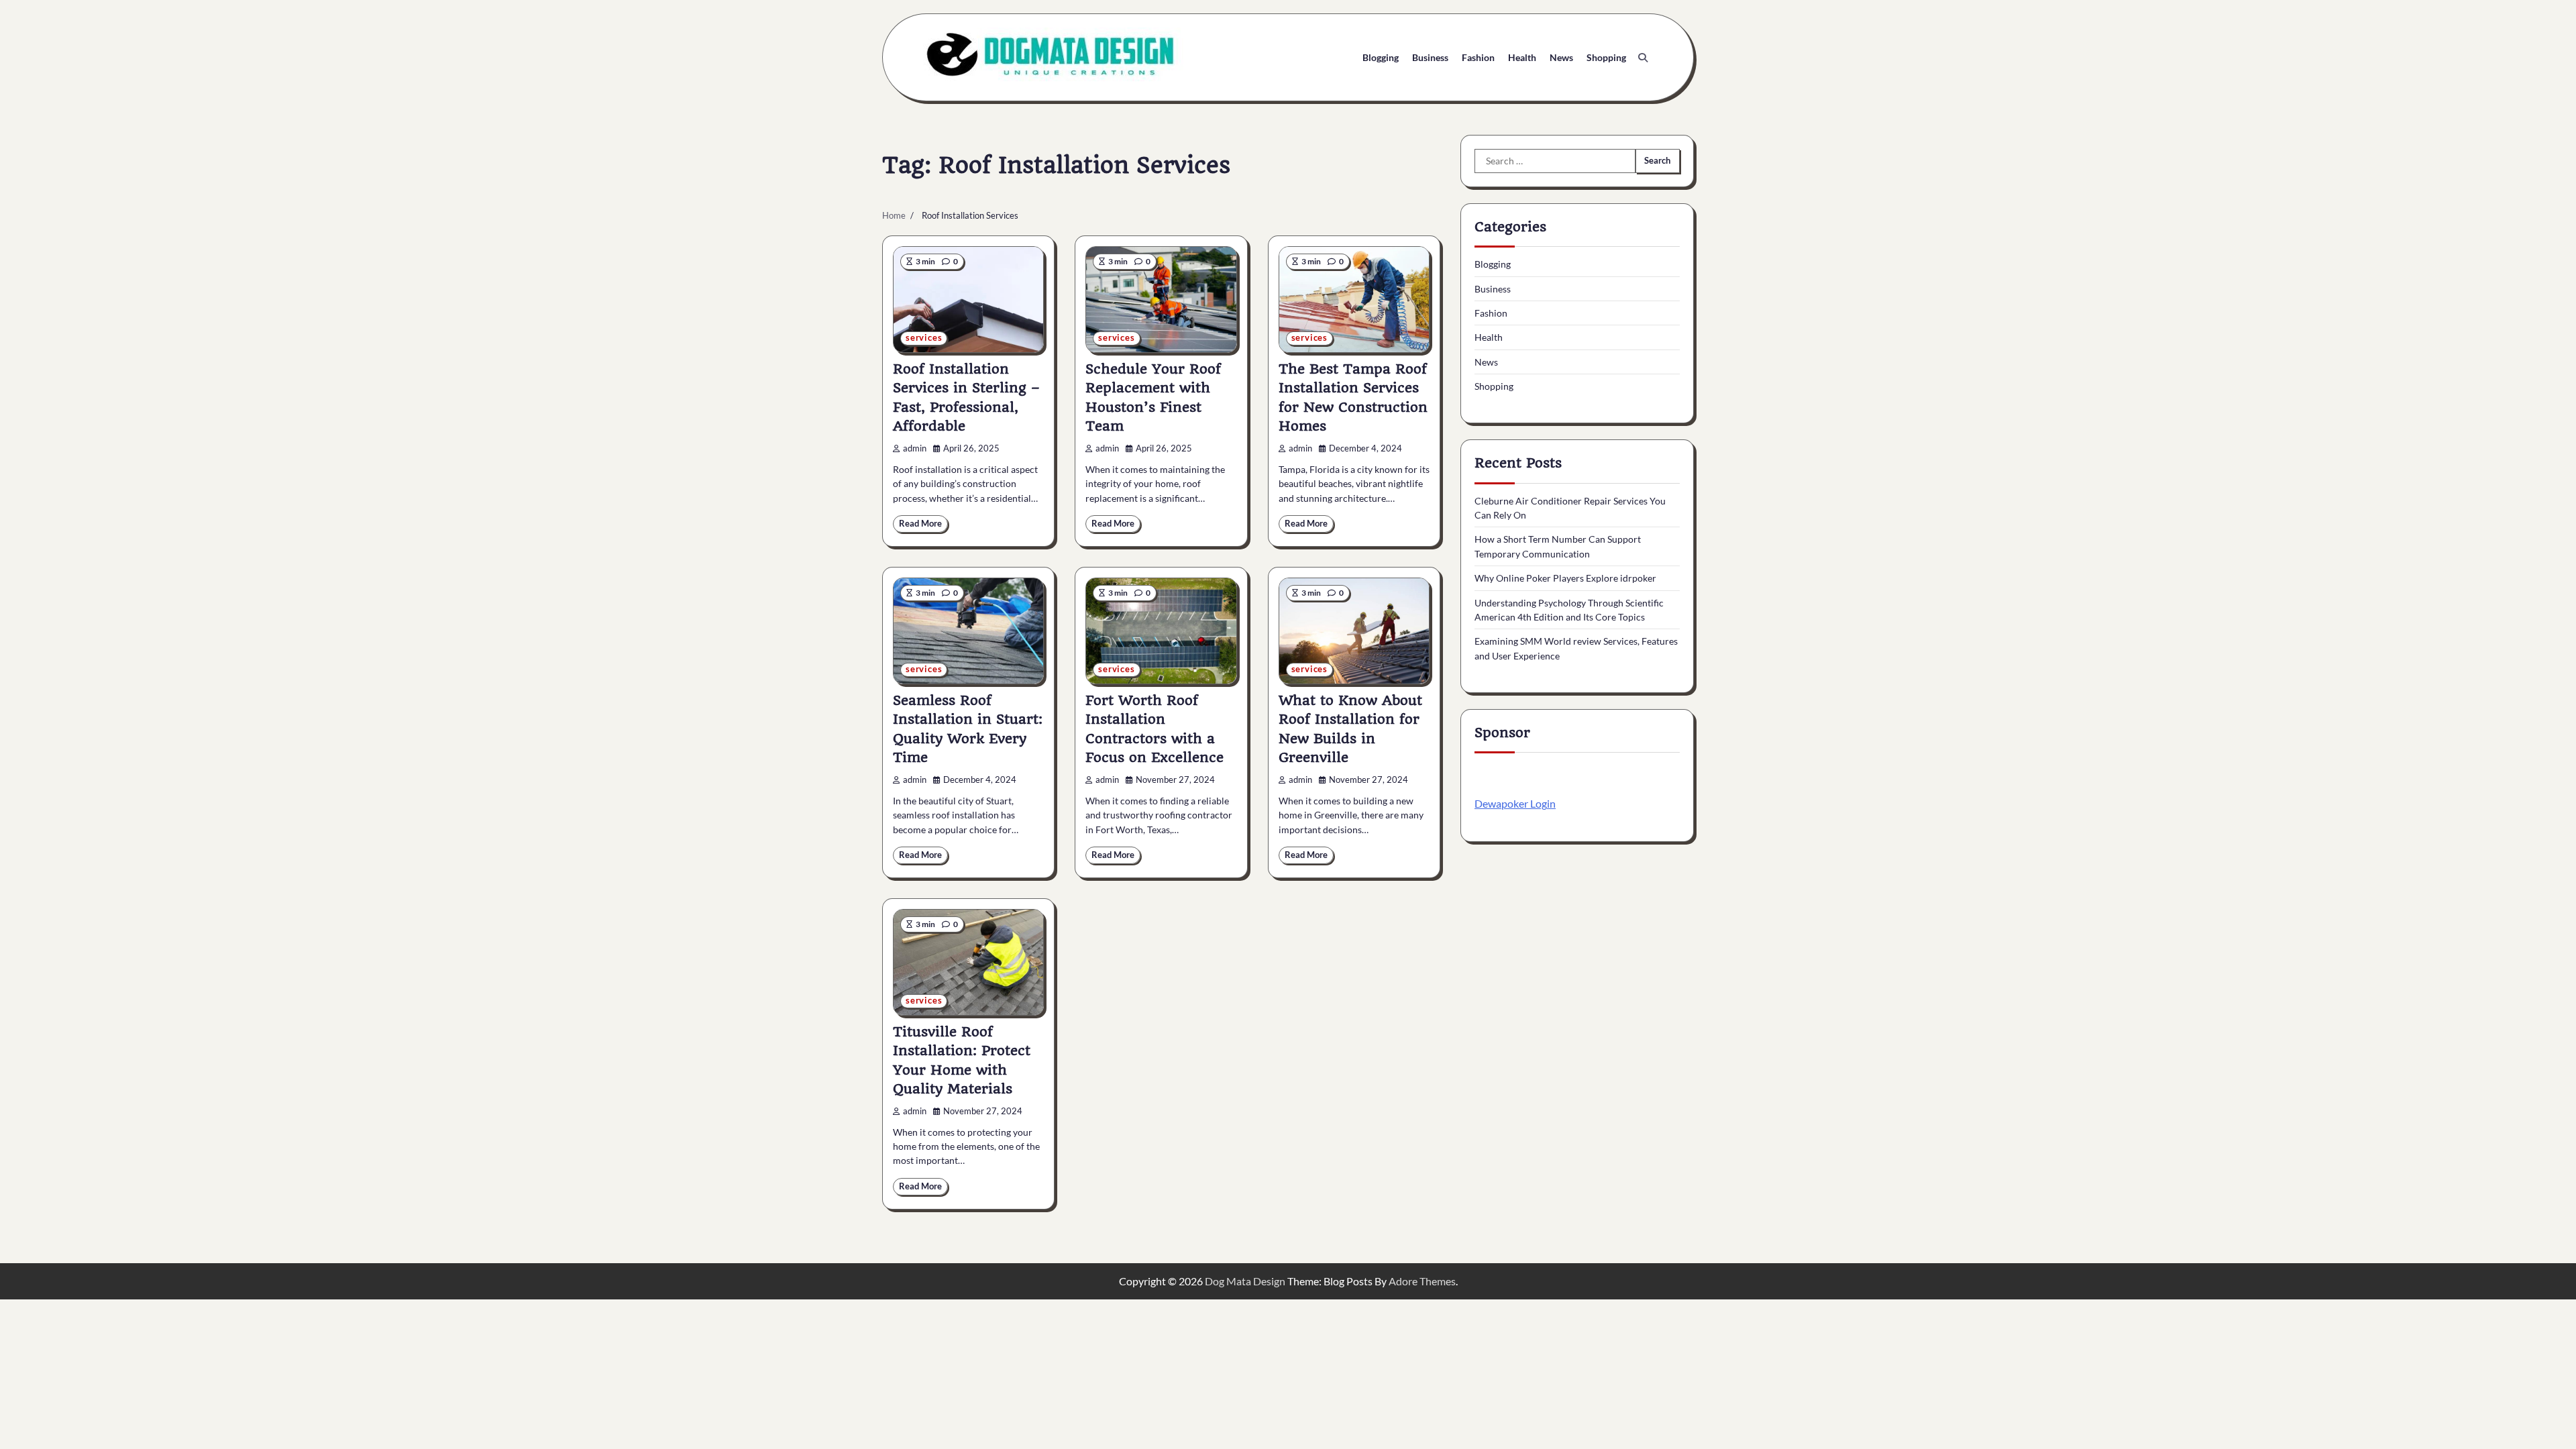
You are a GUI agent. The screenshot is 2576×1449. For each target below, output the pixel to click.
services (924, 338)
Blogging (1381, 57)
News (1561, 57)
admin (915, 448)
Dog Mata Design (1245, 1281)
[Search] (1643, 58)
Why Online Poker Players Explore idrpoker (1565, 578)
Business (1430, 57)
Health (1522, 57)
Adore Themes (1422, 1281)
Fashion (1478, 57)
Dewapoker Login (1515, 803)
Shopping (1606, 57)
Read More (920, 524)
